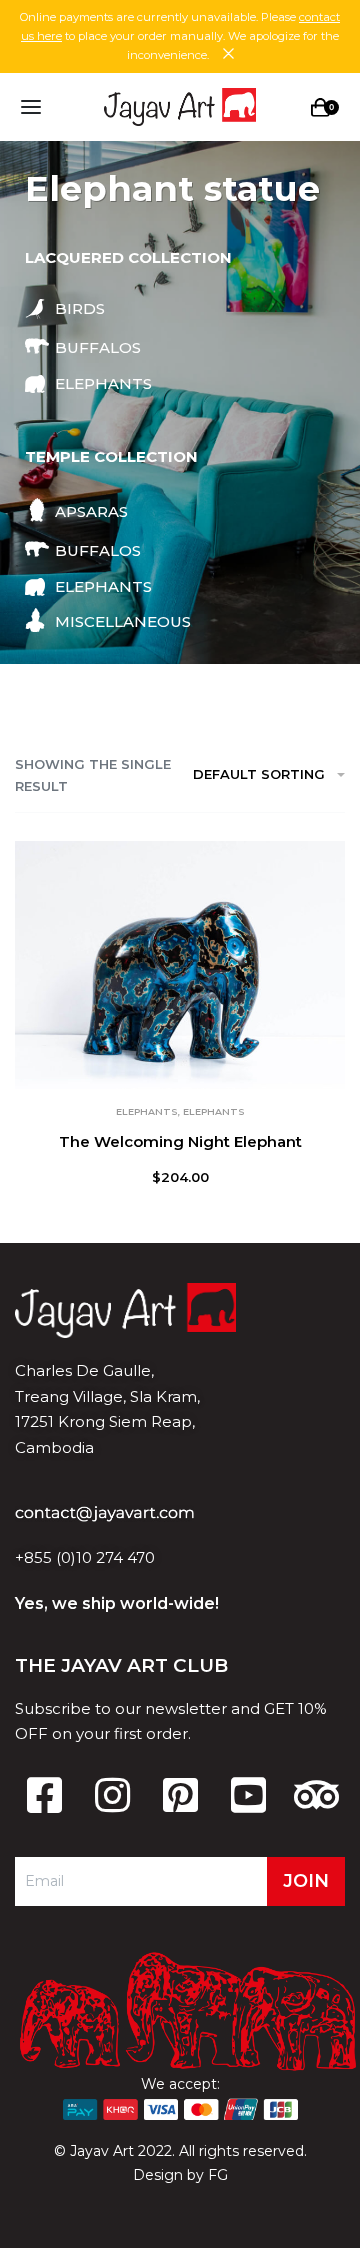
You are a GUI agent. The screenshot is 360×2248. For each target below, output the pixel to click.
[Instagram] (112, 1795)
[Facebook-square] (44, 1795)
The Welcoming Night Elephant (180, 1141)
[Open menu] (31, 107)
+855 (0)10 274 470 (85, 1557)
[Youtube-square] (248, 1795)
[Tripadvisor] (316, 1795)
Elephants (147, 1111)
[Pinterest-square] (180, 1795)
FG (218, 2175)
